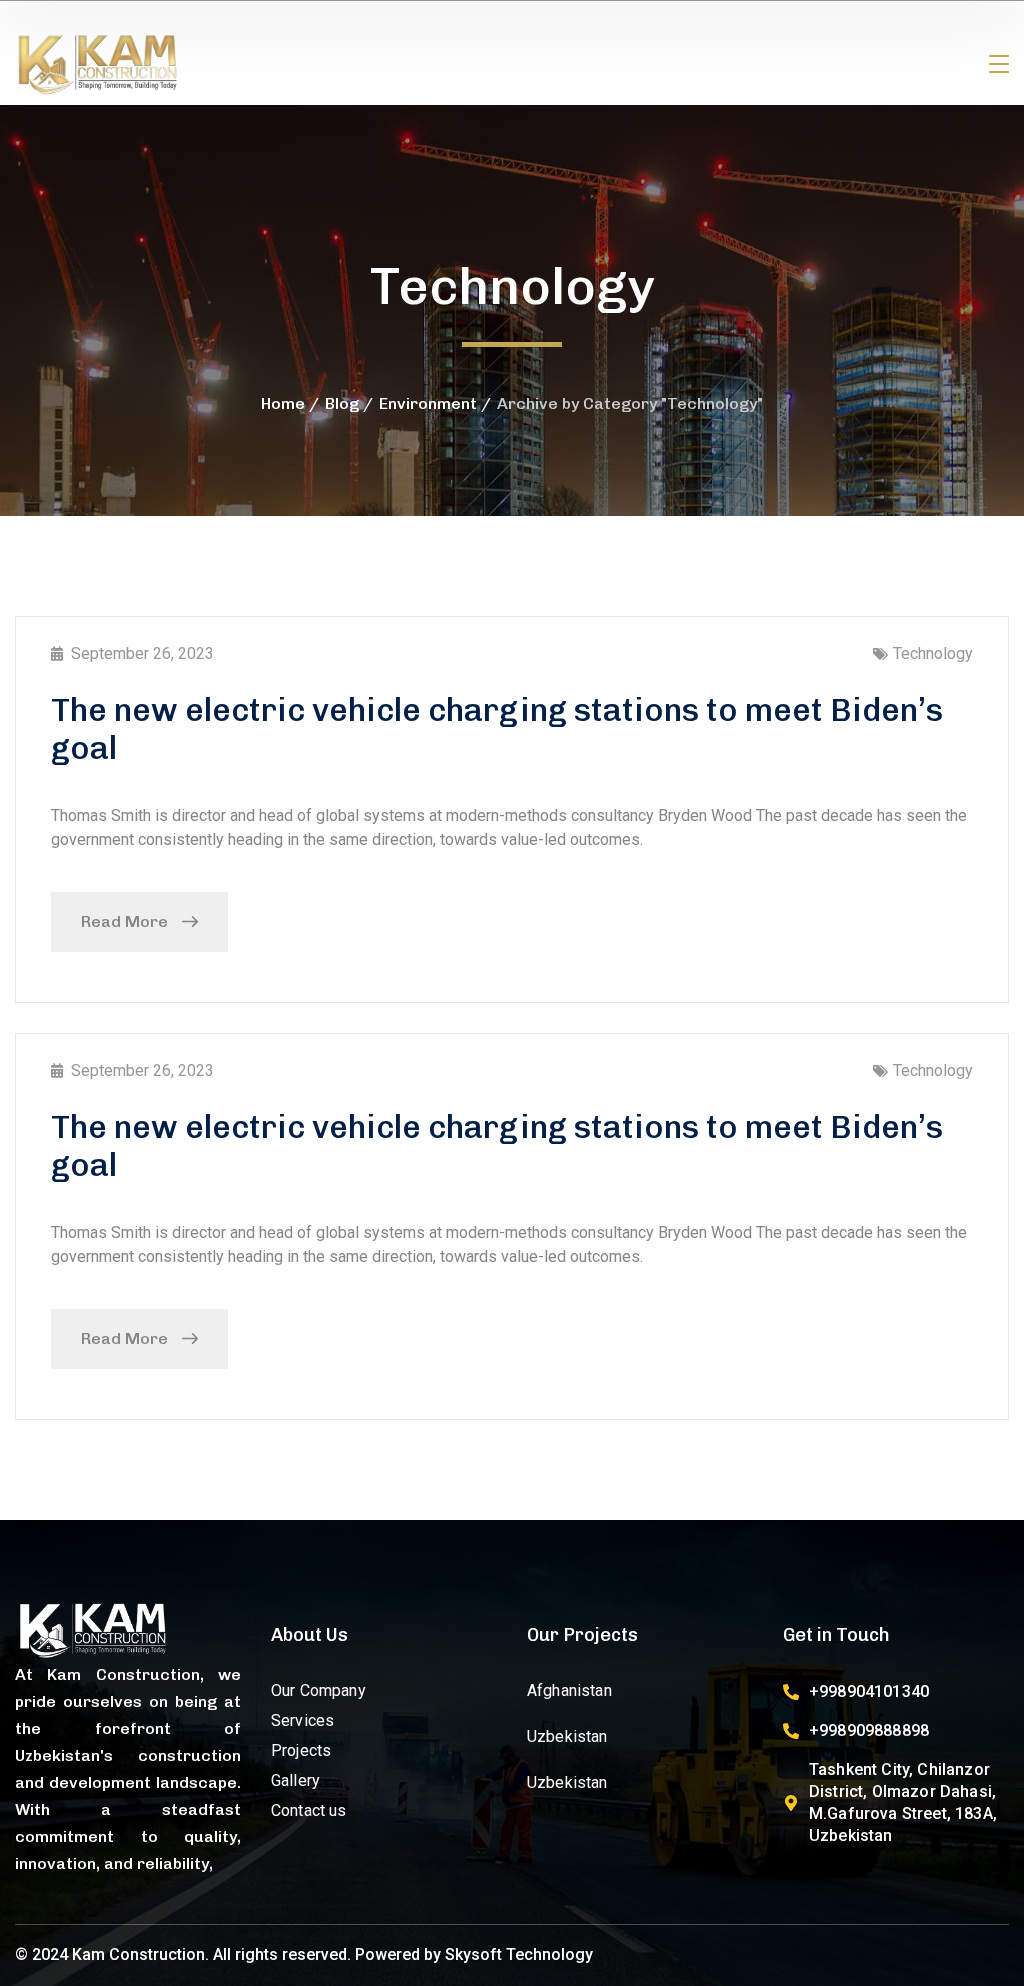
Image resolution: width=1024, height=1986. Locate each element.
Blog (342, 403)
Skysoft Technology (519, 1954)
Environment (428, 403)
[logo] (98, 63)
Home (283, 403)
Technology (933, 653)
